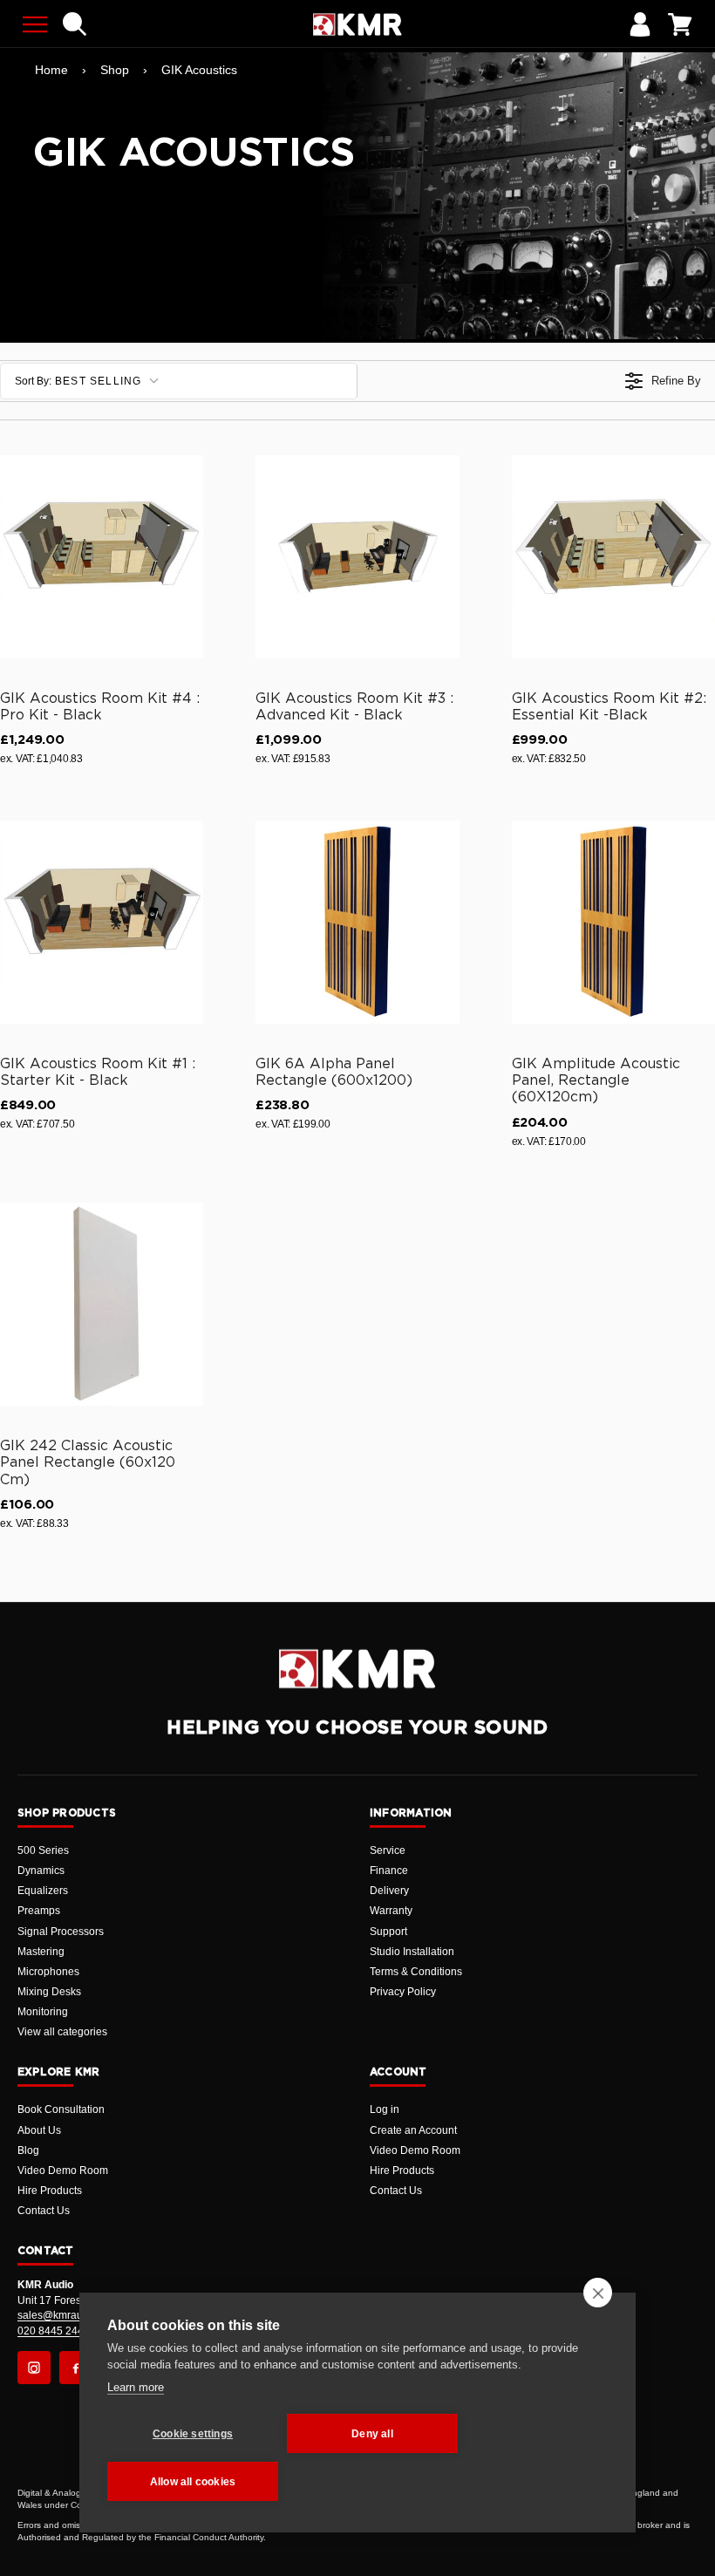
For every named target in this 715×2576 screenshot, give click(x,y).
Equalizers (43, 1891)
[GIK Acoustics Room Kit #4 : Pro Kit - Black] (102, 557)
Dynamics (41, 1871)
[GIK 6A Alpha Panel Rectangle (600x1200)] (357, 922)
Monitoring (43, 2012)
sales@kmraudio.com (69, 2315)
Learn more (136, 2387)
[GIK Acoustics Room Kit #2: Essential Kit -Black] (613, 557)
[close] (598, 2293)
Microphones (48, 1972)
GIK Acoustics (199, 70)
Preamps (39, 1911)
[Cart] (680, 24)
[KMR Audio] (357, 24)
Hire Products (50, 2191)
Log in (385, 2109)
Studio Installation (412, 1952)
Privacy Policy (403, 1992)
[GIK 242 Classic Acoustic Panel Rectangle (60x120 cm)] (102, 1304)
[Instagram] (34, 2368)
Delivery (389, 1891)
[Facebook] (76, 2368)
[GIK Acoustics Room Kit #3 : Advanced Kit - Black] (357, 557)
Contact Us (44, 2211)
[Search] (75, 24)
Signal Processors (61, 1932)
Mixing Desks (49, 1992)
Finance (389, 1871)
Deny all (372, 2434)
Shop (115, 70)
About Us (39, 2130)
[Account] (640, 24)
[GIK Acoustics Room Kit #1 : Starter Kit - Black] (102, 922)
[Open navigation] (35, 24)
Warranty (391, 1911)
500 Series (43, 1850)
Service (388, 1850)
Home (51, 70)
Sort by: (78, 381)
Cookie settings (193, 2434)
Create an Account (413, 2130)
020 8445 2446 (54, 2331)
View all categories (62, 2032)
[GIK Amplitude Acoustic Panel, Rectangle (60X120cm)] (613, 922)
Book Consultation (61, 2109)
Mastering (41, 1952)
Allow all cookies (193, 2482)
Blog (28, 2150)
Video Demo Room (63, 2171)
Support (388, 1932)
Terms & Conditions (416, 1972)
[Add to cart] (182, 642)
